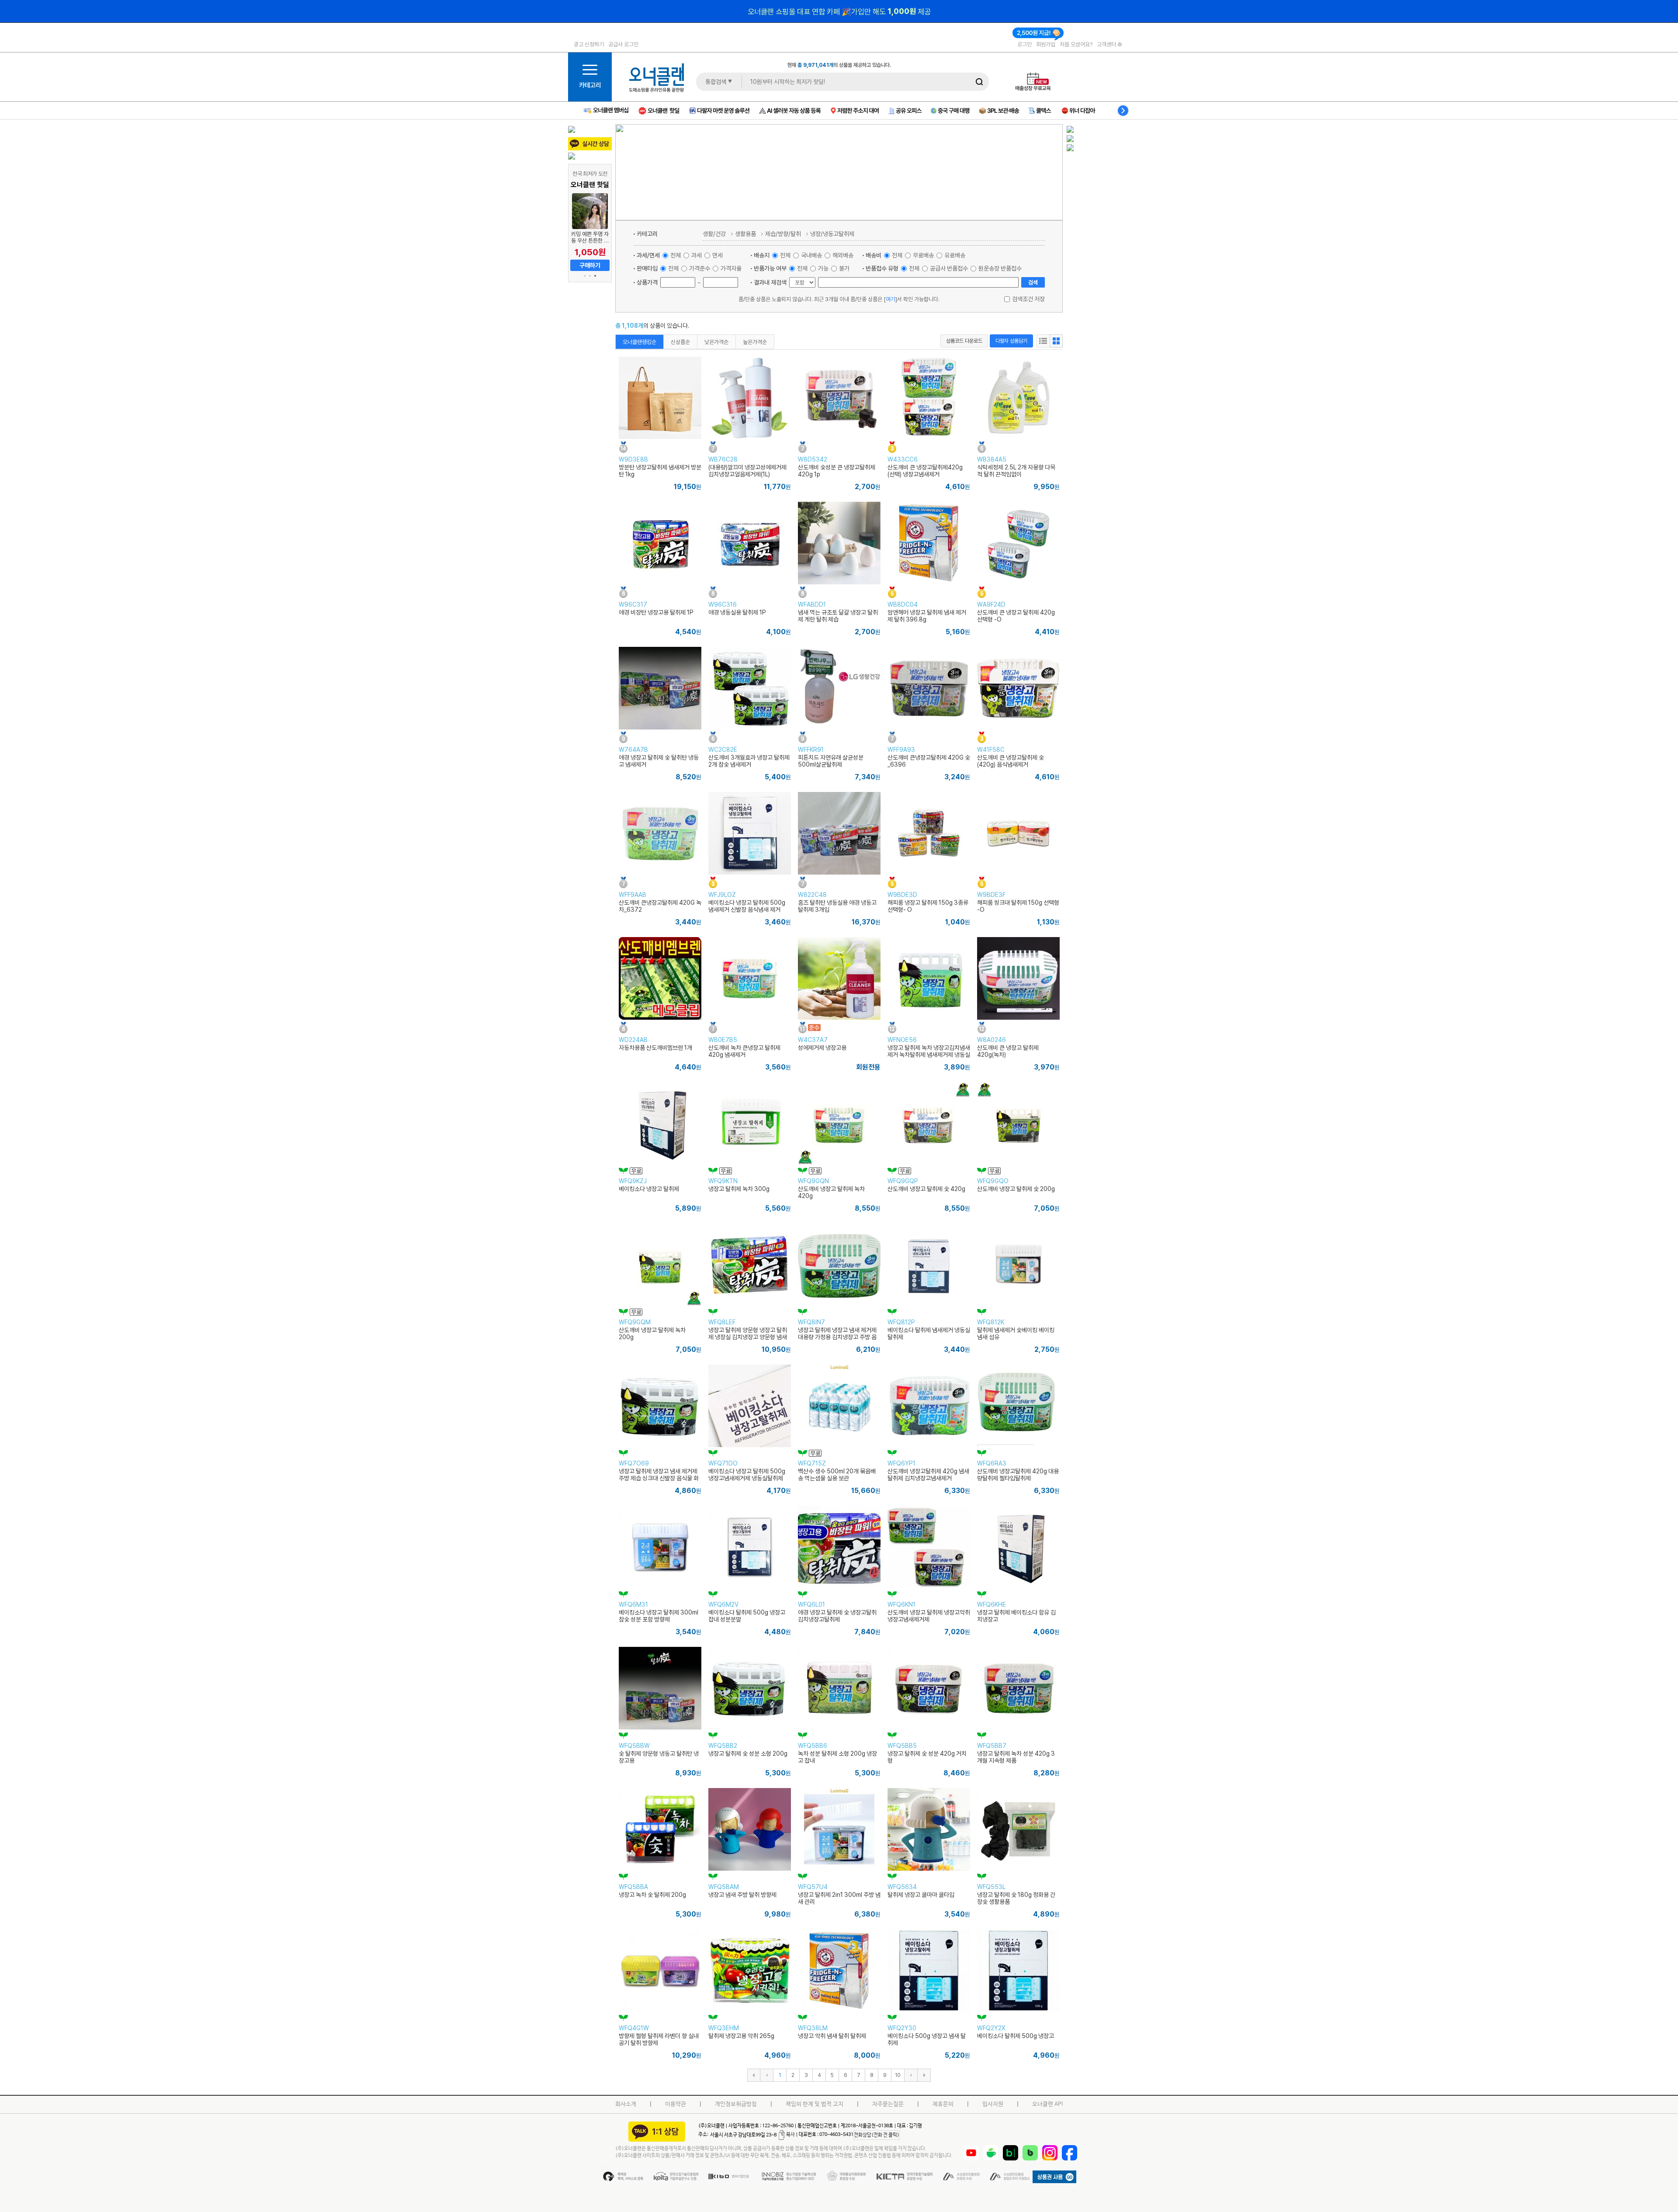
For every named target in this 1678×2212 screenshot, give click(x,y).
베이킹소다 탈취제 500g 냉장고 (1016, 2036)
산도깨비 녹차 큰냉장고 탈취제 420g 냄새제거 (744, 1051)
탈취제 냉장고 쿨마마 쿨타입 (921, 1895)
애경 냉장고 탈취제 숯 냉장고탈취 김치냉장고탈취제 (837, 1616)
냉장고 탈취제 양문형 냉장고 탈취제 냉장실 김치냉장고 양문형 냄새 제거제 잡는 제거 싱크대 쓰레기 (748, 1337)
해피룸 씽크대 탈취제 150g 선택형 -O (1018, 906)
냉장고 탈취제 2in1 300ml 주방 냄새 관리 (839, 1898)
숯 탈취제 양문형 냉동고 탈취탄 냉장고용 (659, 1757)
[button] (585, 276)
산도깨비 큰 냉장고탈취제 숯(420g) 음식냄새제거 (1011, 761)
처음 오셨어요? (1076, 44)
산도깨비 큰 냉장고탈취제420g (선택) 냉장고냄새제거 (925, 471)
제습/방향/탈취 (783, 234)
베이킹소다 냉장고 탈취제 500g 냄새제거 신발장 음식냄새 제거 (747, 906)
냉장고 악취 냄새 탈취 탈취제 (832, 2036)
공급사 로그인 (623, 44)
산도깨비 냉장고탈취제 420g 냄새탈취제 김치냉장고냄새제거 (928, 1475)
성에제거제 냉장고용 (822, 1048)
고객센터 (1107, 44)
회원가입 (1046, 44)
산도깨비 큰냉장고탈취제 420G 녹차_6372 (660, 906)
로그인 (1024, 44)
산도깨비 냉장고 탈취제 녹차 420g (831, 1192)
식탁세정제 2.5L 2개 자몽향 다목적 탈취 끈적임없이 (1016, 471)
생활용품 (745, 234)
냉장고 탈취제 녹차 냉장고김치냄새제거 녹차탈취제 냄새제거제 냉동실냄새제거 (929, 1055)
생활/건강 (714, 234)
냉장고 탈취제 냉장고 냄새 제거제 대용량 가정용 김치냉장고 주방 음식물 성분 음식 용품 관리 (837, 1337)
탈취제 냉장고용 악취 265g (741, 2036)
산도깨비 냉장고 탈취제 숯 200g (1016, 1189)
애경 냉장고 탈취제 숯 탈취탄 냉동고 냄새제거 (659, 761)
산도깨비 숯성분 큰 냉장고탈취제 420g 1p (837, 471)
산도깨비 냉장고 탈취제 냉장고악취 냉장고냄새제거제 (929, 1616)
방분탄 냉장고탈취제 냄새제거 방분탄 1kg (660, 471)
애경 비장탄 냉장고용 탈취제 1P (656, 612)
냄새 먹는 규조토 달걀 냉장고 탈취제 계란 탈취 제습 (838, 616)
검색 (1033, 282)
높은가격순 (755, 342)
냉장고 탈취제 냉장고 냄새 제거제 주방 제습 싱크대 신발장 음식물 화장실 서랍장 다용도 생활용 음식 (659, 1478)
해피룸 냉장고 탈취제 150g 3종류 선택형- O (928, 906)
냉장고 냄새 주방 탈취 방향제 (742, 1895)
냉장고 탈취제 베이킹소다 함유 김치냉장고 (1016, 1616)
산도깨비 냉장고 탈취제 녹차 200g (652, 1333)
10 (898, 2075)
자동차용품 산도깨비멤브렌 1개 (655, 1048)
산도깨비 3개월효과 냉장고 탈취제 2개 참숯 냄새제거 (749, 761)
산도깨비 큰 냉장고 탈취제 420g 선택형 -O (1016, 616)
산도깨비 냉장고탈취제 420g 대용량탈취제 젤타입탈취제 (1018, 1475)
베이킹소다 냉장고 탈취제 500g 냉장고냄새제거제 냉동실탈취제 (747, 1475)
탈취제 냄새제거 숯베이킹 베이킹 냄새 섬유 (1016, 1333)
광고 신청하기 (589, 44)
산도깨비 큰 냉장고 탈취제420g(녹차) (1008, 1051)
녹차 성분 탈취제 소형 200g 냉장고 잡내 (837, 1757)
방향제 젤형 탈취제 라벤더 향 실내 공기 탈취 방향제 (659, 2039)
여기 (891, 299)
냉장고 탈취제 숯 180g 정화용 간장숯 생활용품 (1016, 1898)
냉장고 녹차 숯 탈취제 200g (652, 1895)
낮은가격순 (716, 342)
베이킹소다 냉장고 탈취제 (649, 1189)
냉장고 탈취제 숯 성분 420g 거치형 (927, 1757)
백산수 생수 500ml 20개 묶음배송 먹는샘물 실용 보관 (837, 1475)
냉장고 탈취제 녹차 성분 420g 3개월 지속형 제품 (1016, 1757)
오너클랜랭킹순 (640, 342)
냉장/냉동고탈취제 (832, 234)
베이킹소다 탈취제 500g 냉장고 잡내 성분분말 (747, 1616)
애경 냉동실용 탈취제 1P (737, 612)
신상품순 (680, 342)
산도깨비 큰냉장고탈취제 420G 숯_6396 (929, 761)
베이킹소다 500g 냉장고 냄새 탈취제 (927, 2039)
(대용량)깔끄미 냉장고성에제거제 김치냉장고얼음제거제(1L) (747, 471)
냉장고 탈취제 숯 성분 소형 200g (748, 1754)
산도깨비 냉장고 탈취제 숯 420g (926, 1189)
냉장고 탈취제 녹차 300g (739, 1189)
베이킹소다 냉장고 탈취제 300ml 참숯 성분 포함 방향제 (659, 1616)
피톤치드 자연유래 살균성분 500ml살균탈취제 (831, 761)
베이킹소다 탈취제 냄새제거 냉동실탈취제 (929, 1333)
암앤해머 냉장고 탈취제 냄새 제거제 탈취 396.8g (927, 616)
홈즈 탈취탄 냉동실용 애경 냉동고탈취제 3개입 (837, 906)
